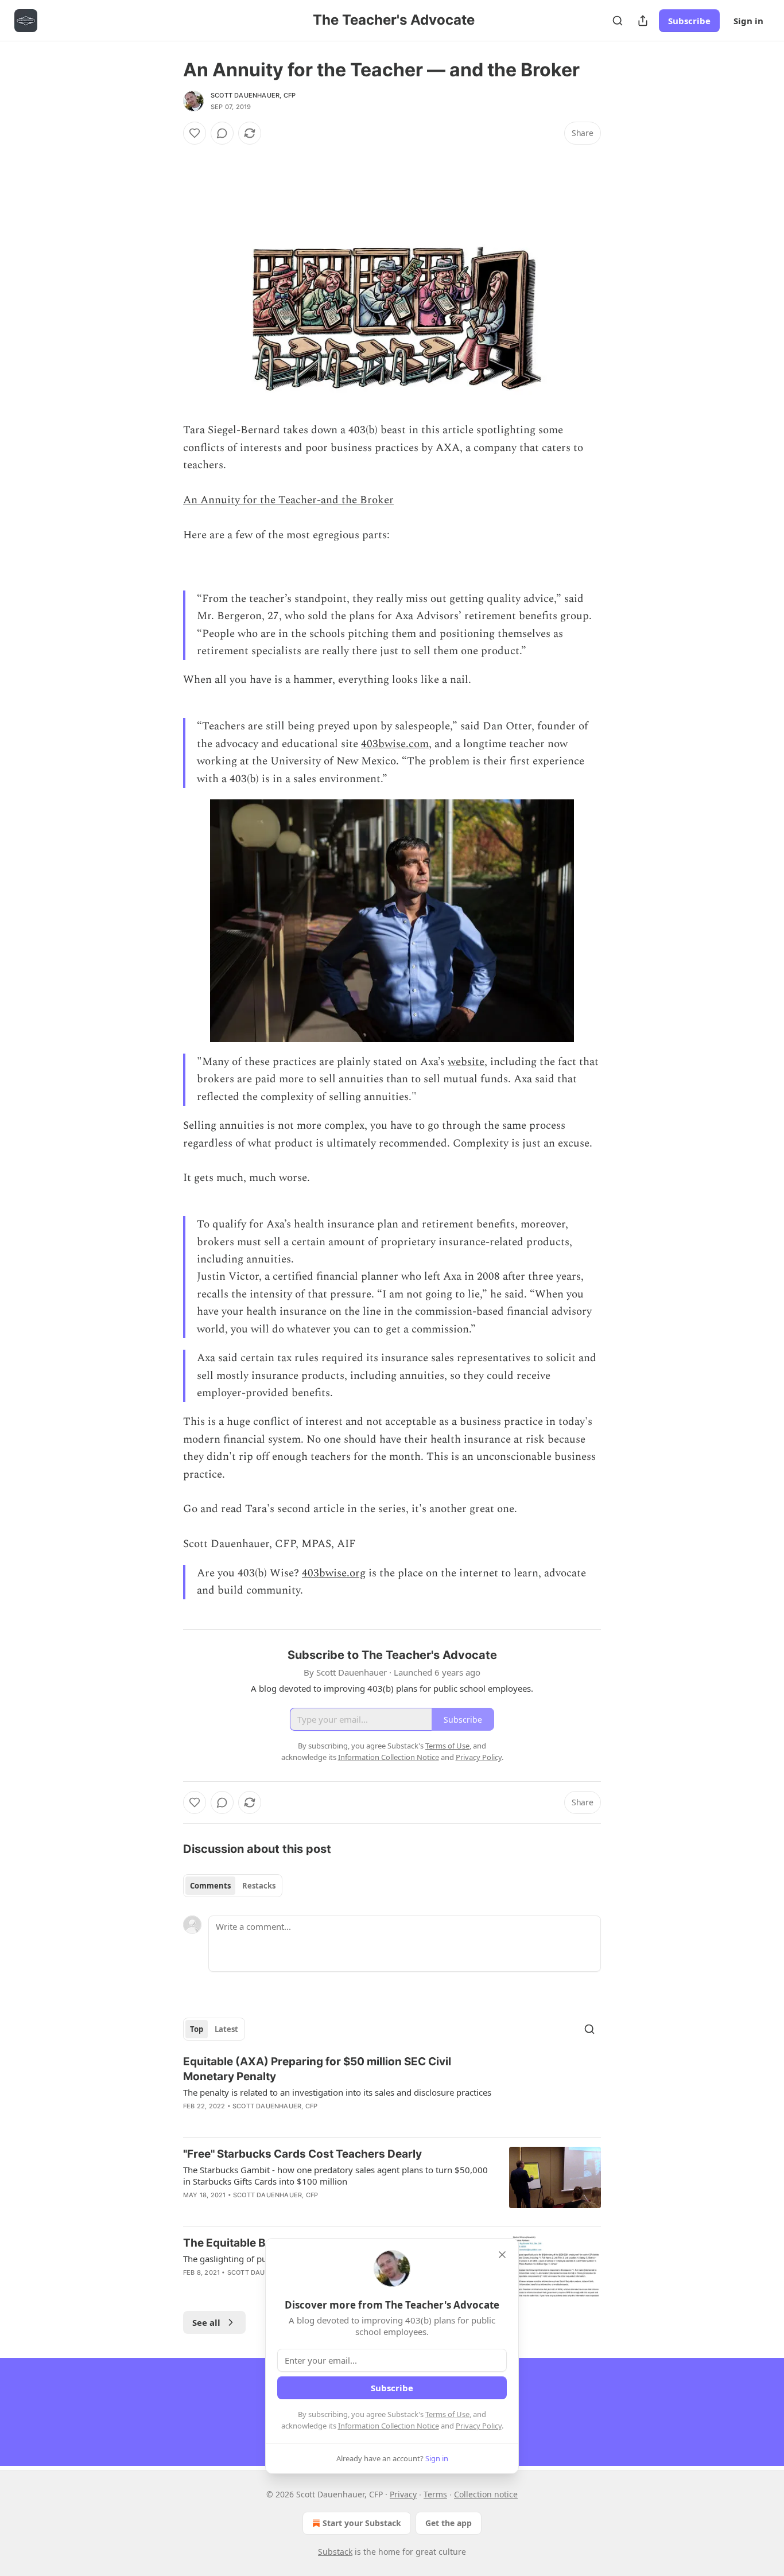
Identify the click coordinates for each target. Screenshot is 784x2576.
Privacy (403, 2494)
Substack (335, 2552)
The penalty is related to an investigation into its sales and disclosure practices (337, 2092)
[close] (502, 2255)
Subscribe (689, 21)
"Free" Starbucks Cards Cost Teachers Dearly (302, 2154)
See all (206, 2322)
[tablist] (233, 1886)
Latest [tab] (226, 2029)
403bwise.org (334, 1573)
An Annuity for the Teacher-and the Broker (288, 500)
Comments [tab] (210, 1886)
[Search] (618, 21)
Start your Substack (362, 2523)
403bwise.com (395, 744)
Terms (435, 2494)
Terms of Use (447, 2414)
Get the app (449, 2523)
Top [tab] (197, 2029)
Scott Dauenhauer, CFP (253, 95)
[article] (392, 2091)
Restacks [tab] (259, 1886)
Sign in (748, 21)
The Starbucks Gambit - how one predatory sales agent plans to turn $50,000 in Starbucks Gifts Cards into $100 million (335, 2175)
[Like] (195, 133)
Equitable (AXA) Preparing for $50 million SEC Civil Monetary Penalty (317, 2069)
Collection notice (486, 2494)
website (466, 1062)
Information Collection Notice (389, 2426)
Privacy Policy (479, 2426)
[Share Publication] (643, 21)
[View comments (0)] (222, 133)
